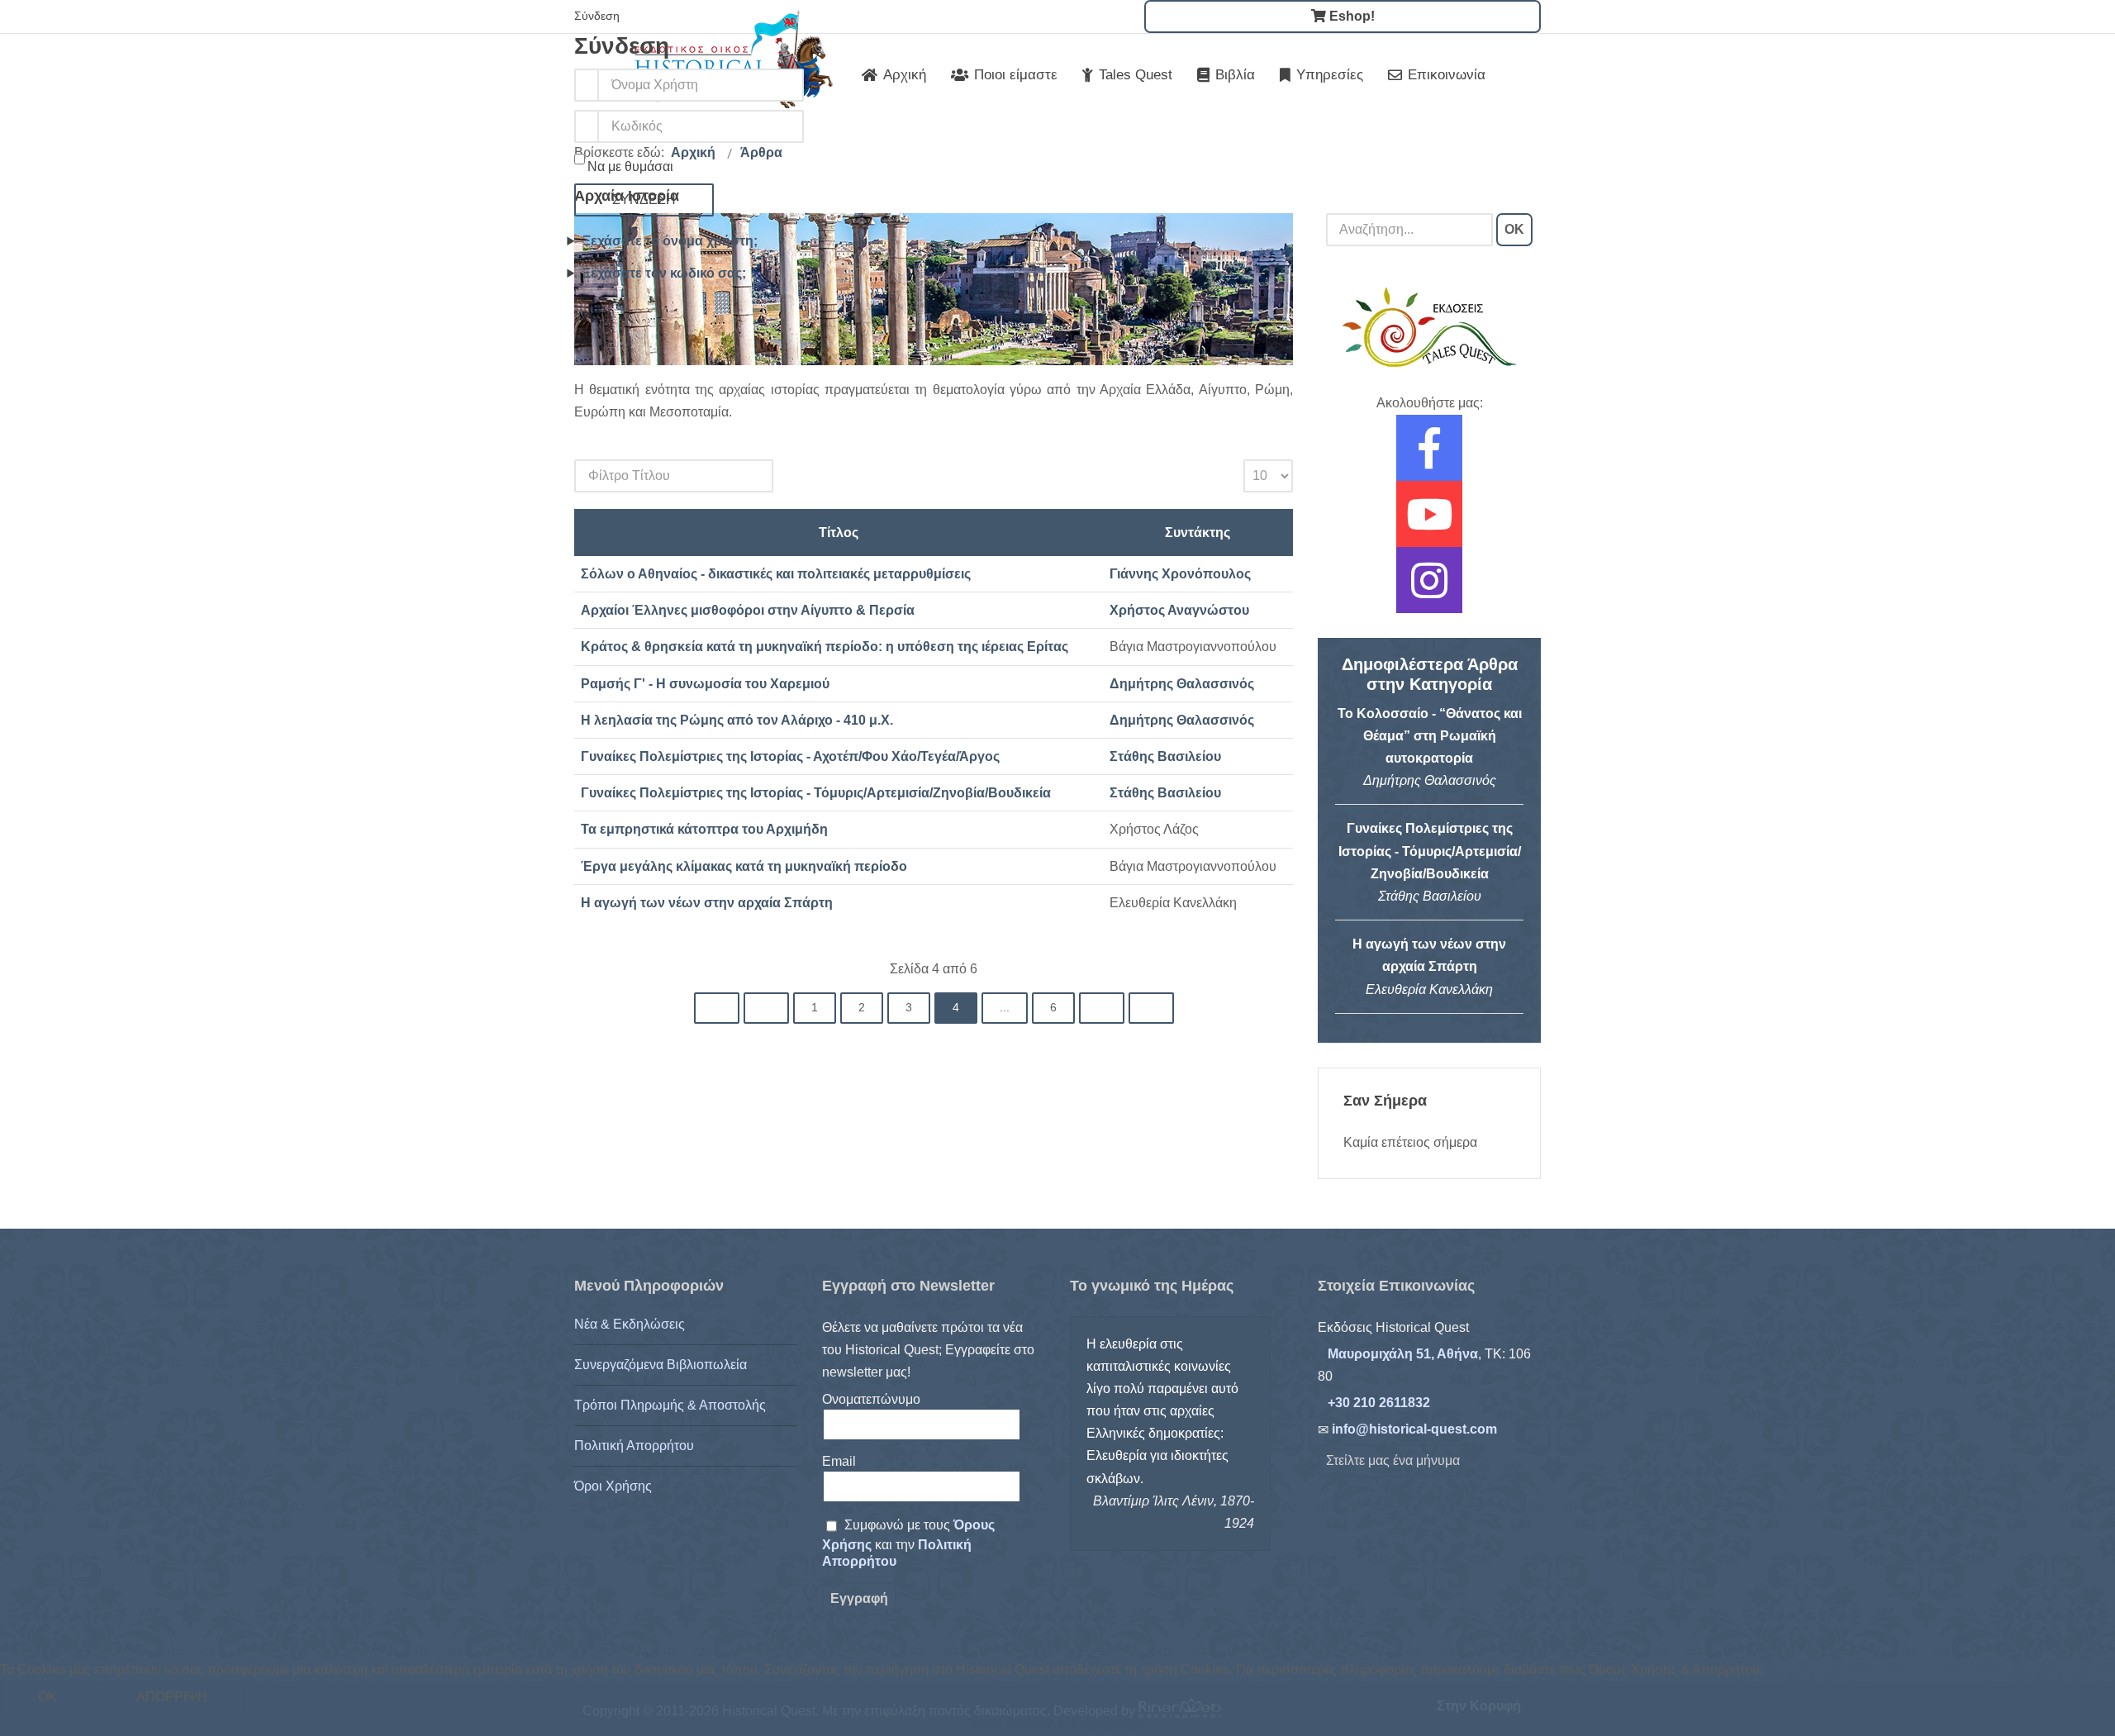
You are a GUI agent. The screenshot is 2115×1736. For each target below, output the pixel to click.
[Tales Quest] (1429, 327)
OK (1514, 229)
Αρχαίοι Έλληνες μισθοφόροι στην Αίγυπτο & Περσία (748, 610)
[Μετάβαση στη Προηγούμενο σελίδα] (766, 1008)
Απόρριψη (172, 1697)
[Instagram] (1429, 591)
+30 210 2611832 (1379, 1403)
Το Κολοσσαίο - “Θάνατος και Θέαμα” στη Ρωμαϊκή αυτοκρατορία (1430, 736)
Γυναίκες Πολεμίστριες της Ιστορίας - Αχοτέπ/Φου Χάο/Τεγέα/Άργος (790, 756)
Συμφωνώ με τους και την (908, 1543)
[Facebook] (1429, 459)
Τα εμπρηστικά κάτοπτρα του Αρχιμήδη (704, 829)
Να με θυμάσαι (630, 166)
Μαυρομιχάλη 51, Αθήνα (1403, 1354)
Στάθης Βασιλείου (1165, 756)
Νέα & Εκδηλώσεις (630, 1324)
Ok (48, 1697)
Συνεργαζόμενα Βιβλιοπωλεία (661, 1365)
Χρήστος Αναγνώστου (1179, 610)
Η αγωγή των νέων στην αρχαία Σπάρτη (707, 903)
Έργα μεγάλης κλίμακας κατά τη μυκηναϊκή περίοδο (744, 866)
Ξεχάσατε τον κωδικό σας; (664, 273)
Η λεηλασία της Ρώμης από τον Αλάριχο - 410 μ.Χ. (737, 720)
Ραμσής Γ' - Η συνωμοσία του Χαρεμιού (705, 684)
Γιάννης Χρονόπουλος (1180, 574)
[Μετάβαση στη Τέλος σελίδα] (1151, 1008)
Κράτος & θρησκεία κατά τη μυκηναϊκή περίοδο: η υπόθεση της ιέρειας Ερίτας (825, 647)
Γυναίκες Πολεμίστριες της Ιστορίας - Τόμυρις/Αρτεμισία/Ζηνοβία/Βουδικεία (816, 793)
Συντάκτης (1198, 533)
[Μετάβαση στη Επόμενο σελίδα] (1102, 1008)
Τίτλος (839, 533)
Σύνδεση (644, 200)
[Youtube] (1429, 525)
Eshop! (1350, 16)
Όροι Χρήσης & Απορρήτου (1057, 1725)
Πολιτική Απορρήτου (634, 1446)
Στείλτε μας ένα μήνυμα (1393, 1460)
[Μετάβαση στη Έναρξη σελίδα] (717, 1008)
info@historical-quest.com (1414, 1429)
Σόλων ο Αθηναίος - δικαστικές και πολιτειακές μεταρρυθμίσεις (776, 574)
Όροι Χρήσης (613, 1486)
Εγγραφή (859, 1598)
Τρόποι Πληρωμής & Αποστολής (670, 1405)
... (1005, 1008)
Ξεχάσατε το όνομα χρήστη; (670, 241)
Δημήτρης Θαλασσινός (1182, 684)
